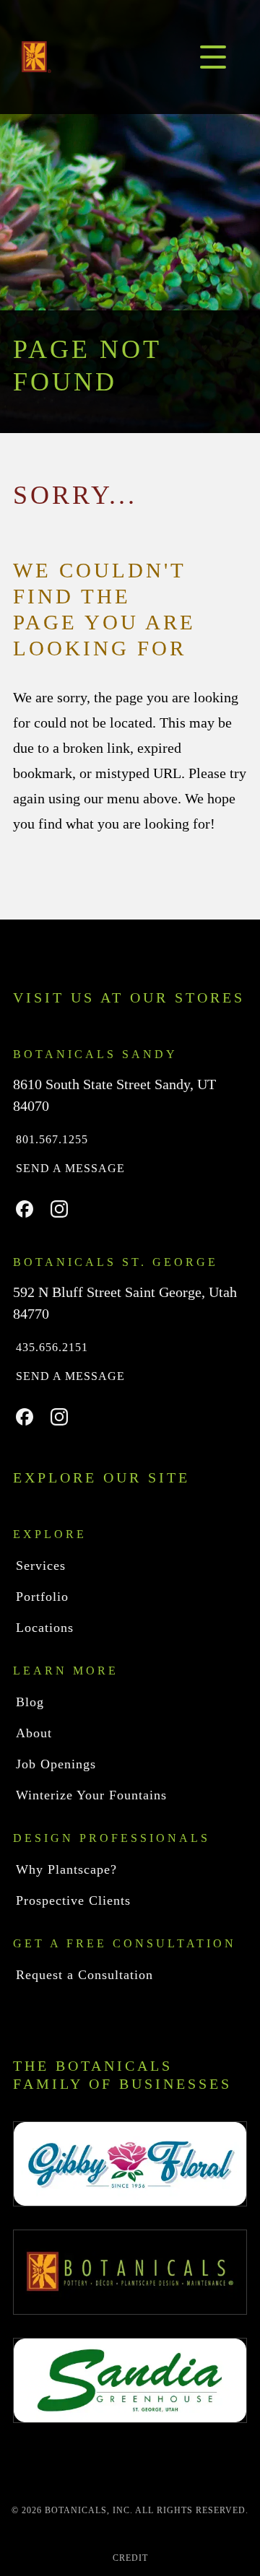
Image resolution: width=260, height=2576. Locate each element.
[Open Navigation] (213, 57)
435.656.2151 (55, 1347)
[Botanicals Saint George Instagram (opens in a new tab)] (59, 1417)
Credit (130, 2558)
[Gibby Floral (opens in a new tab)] (130, 2164)
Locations (45, 1628)
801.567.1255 (54, 1139)
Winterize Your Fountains (94, 1795)
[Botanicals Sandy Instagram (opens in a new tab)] (59, 1209)
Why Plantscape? (69, 1869)
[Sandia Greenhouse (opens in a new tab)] (130, 2380)
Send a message (72, 1168)
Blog (30, 1702)
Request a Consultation (87, 1975)
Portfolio (43, 1597)
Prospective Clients (77, 1900)
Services (43, 1566)
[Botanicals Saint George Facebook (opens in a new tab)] (25, 1417)
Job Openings (58, 1764)
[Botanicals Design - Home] (36, 57)
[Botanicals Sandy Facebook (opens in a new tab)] (25, 1209)
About (35, 1733)
